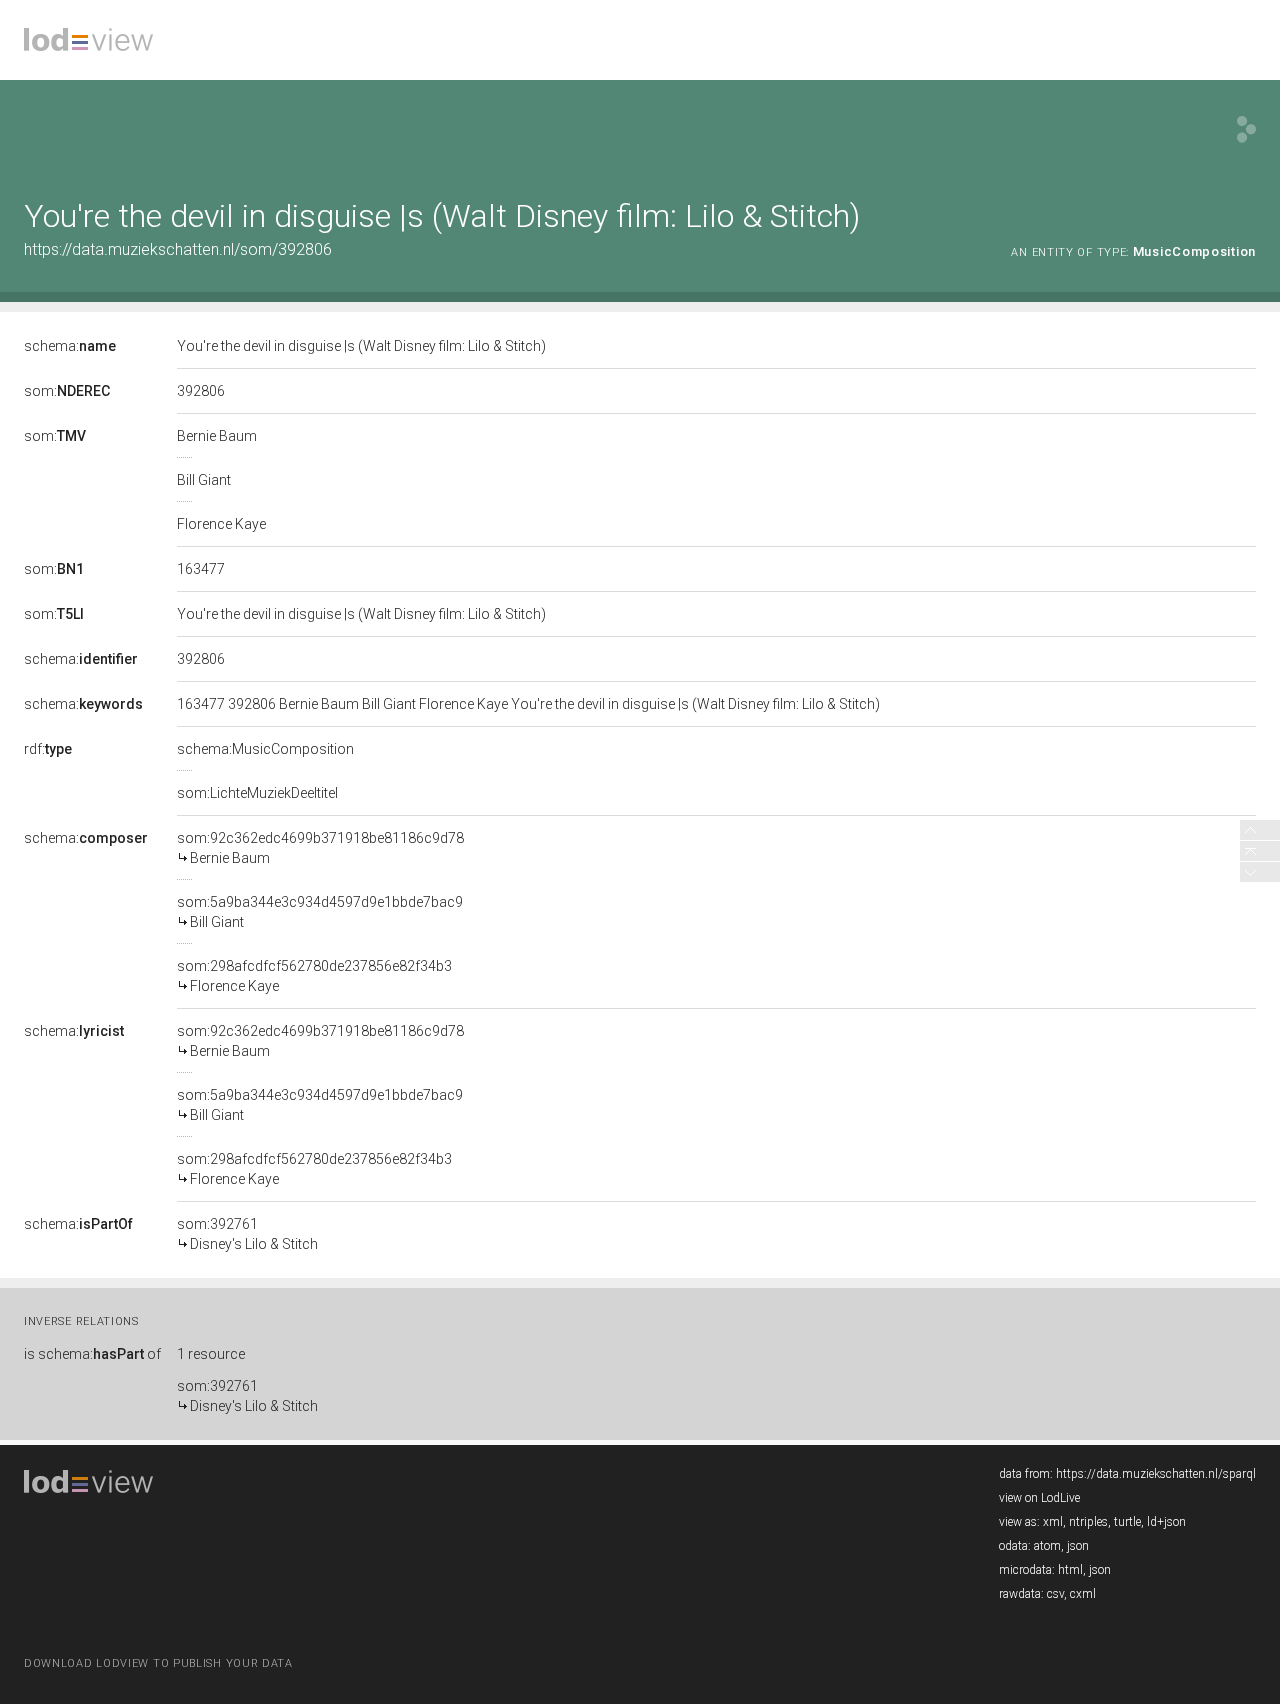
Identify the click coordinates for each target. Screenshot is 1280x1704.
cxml (1083, 1594)
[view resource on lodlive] (1246, 129)
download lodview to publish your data (158, 1663)
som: (67, 391)
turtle (1127, 1522)
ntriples (1088, 1522)
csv (1055, 1594)
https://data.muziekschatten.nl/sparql (1156, 1474)
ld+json (1166, 1522)
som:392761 (247, 1234)
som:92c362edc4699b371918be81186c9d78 (320, 848)
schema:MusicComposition (265, 749)
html (1070, 1570)
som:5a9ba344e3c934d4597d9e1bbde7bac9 (320, 912)
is (92, 1354)
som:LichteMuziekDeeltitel (257, 793)
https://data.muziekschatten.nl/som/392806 (178, 249)
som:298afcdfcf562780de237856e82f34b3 (314, 976)
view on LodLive (1039, 1498)
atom (1047, 1546)
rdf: (48, 749)
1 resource (211, 1354)
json (1078, 1546)
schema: (70, 346)
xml (1053, 1522)
